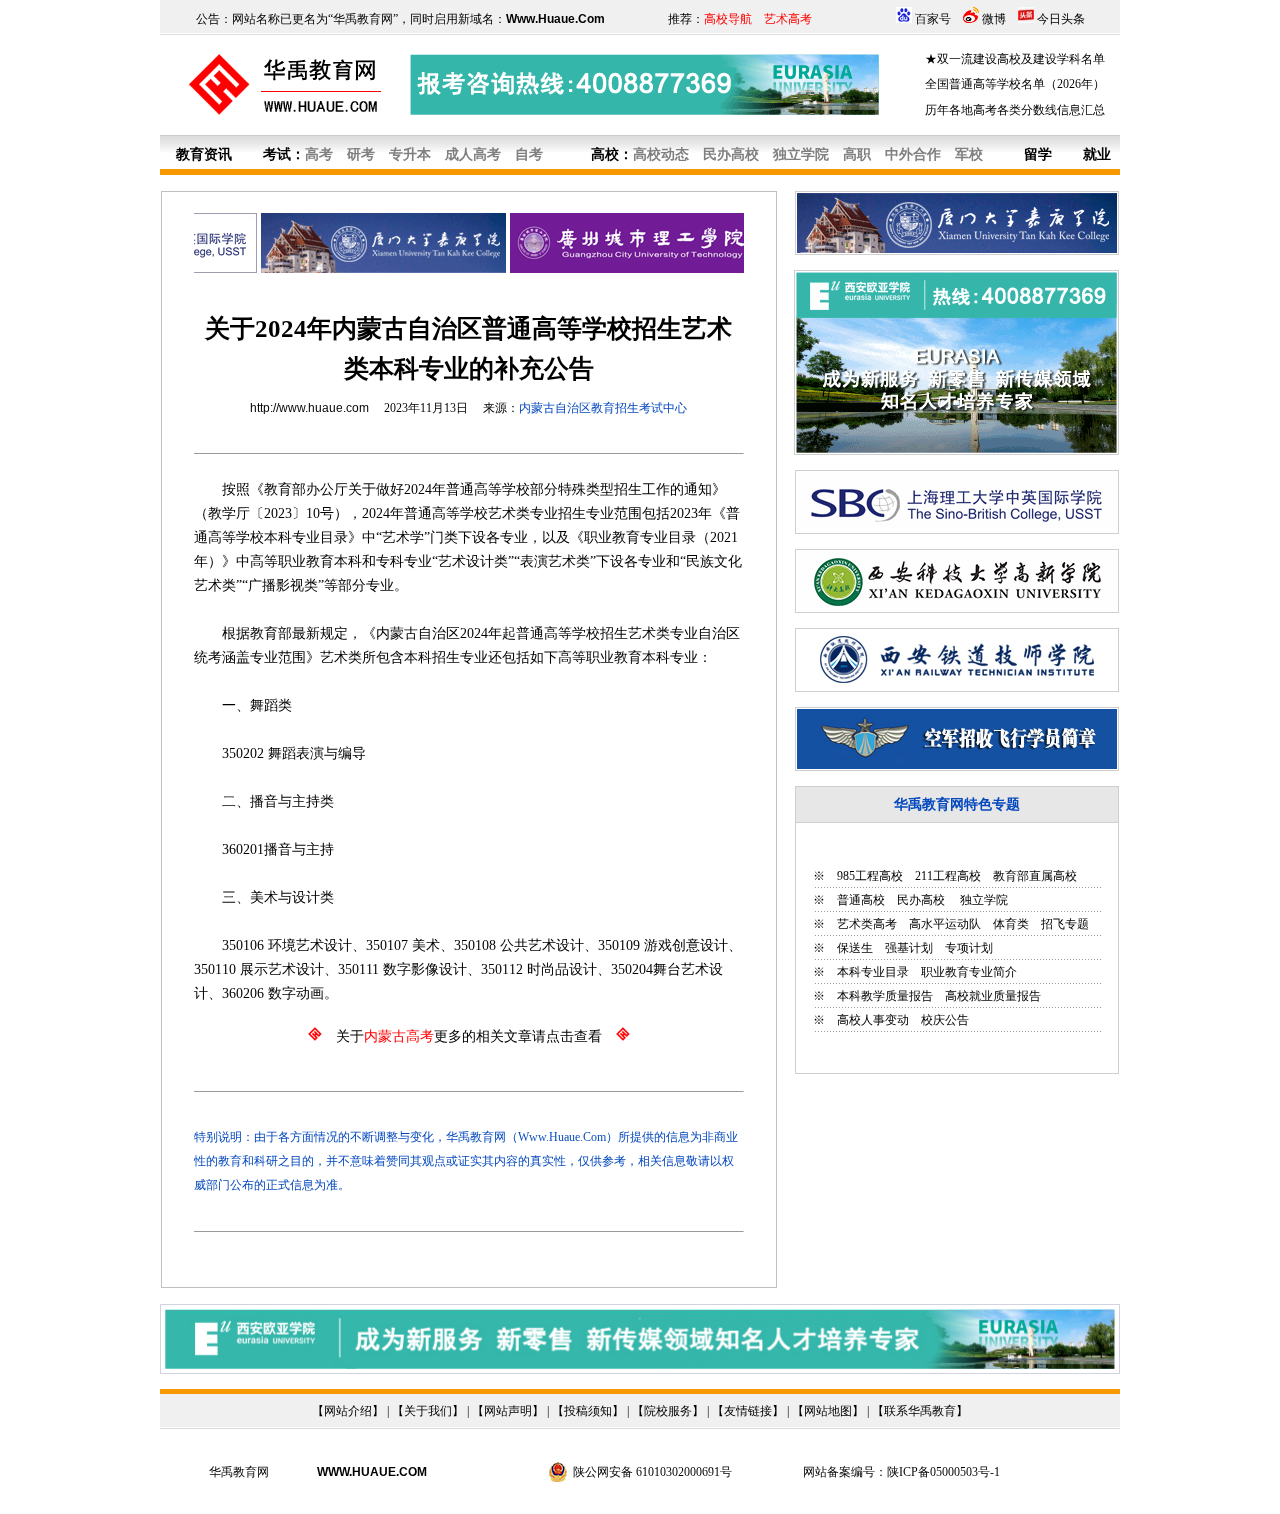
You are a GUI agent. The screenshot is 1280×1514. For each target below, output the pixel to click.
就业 (1097, 154)
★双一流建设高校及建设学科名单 (1015, 59)
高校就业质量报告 (993, 996)
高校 (605, 154)
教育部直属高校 (1035, 876)
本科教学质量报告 (885, 996)
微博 (994, 19)
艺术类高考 (867, 924)
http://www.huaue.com (309, 408)
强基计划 (909, 948)
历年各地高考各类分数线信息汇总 (1015, 110)
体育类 (1011, 924)
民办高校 (921, 900)
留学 (1038, 154)
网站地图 (828, 1411)
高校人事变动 (873, 1020)
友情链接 (748, 1411)
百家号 (933, 19)
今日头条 (1061, 19)
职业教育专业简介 (969, 972)
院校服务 (668, 1411)
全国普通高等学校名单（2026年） (1015, 84)
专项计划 (969, 948)
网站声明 (508, 1411)
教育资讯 (204, 154)
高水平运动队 (945, 924)
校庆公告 (945, 1020)
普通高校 (861, 900)
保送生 (855, 948)
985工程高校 (870, 876)
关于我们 (428, 1411)
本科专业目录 (873, 972)
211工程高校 (948, 876)
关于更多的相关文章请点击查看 (469, 1036)
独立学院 (982, 900)
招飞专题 (1065, 924)
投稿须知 (588, 1411)
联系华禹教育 (920, 1411)
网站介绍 (348, 1411)
